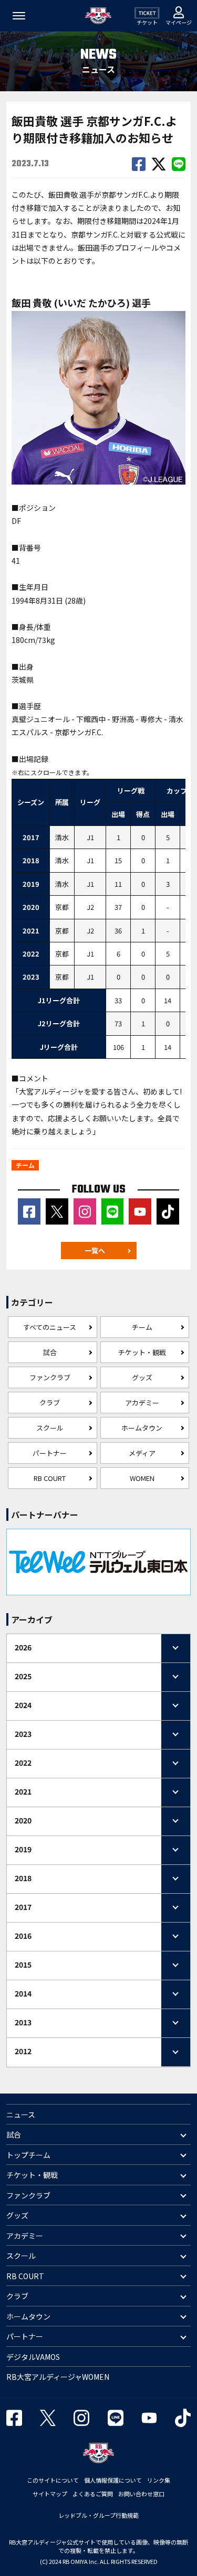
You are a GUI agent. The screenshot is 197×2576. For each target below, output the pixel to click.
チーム (142, 1327)
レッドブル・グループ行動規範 (98, 2515)
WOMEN (142, 1478)
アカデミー (142, 1403)
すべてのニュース (50, 1327)
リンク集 (159, 2480)
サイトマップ (50, 2494)
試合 (50, 1352)
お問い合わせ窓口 (141, 2494)
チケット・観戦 (142, 1352)
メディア (142, 1453)
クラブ (50, 1403)
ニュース (21, 2115)
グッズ (142, 1377)
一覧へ (95, 1251)
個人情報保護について (113, 2480)
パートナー (50, 1453)
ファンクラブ (50, 1377)
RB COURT (50, 1478)
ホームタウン (142, 1428)
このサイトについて (53, 2480)
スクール (50, 1428)
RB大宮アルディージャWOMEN (58, 2377)
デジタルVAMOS (33, 2357)
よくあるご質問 (93, 2494)
